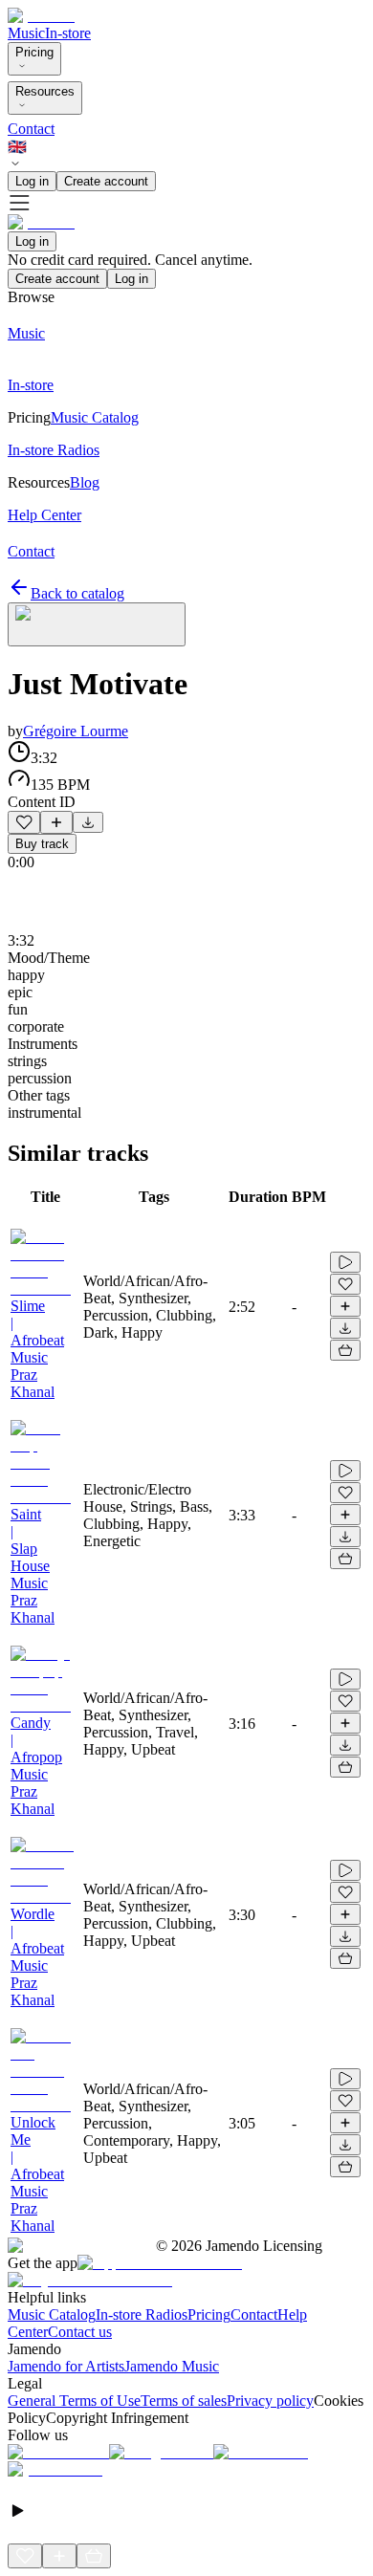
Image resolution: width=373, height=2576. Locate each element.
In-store (68, 33)
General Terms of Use (74, 2401)
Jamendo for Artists (66, 2366)
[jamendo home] (41, 16)
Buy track (42, 844)
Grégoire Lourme (76, 731)
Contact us (80, 2332)
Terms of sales (184, 2401)
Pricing (34, 52)
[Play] (97, 624)
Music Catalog (52, 2314)
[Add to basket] (345, 1350)
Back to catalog (77, 593)
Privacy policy (270, 2401)
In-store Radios (142, 2314)
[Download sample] (88, 822)
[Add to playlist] (56, 822)
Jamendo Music (172, 2366)
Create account (106, 181)
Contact (31, 129)
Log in (32, 181)
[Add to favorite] (24, 822)
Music (26, 33)
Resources (45, 91)
